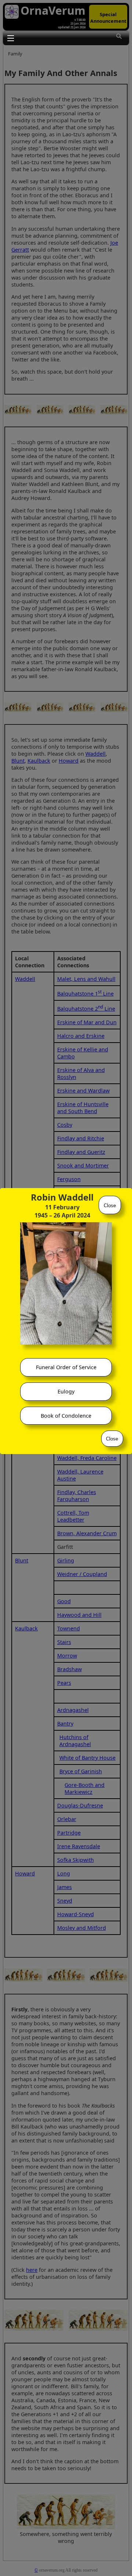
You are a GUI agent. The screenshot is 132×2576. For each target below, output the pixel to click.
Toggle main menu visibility (10, 38)
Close (110, 1206)
